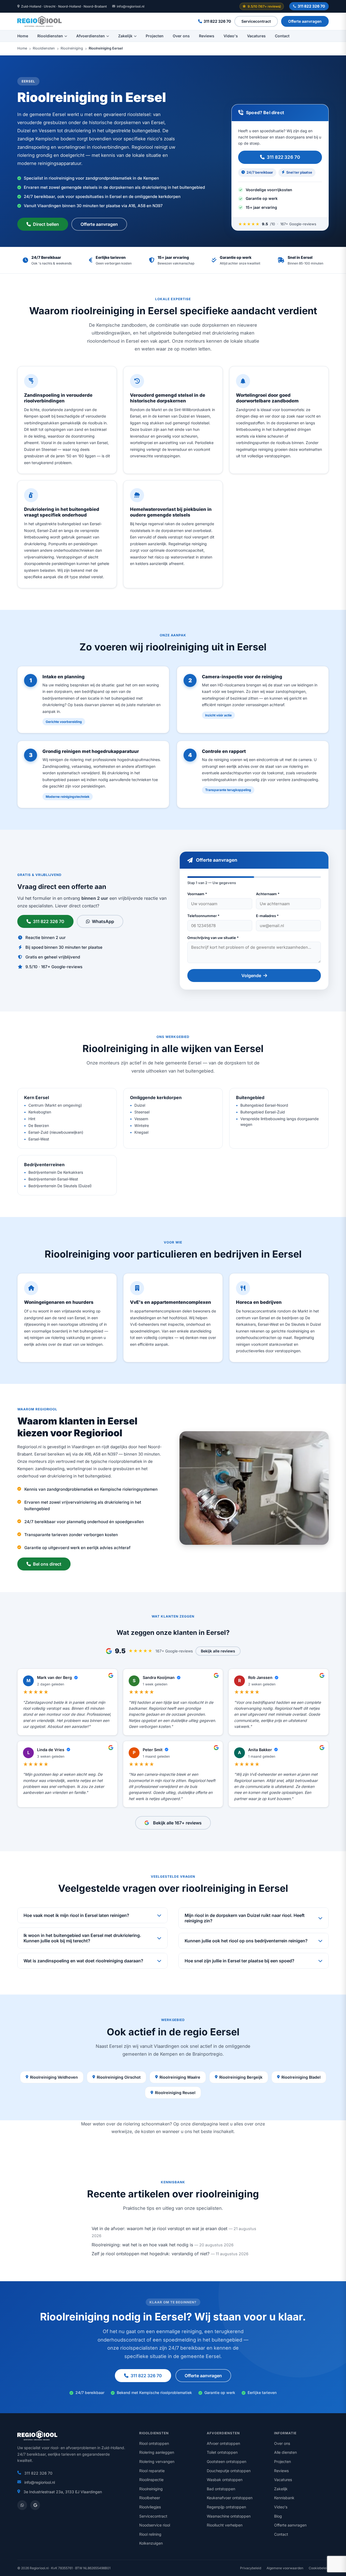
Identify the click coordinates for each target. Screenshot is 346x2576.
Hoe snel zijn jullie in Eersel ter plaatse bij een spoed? (239, 1961)
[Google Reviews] (35, 2505)
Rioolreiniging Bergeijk (241, 2077)
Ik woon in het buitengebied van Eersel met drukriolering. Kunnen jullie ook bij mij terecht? (82, 1938)
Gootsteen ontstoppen (227, 2461)
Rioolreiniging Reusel (175, 2093)
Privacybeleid (251, 2568)
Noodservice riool (155, 2525)
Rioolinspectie (151, 2480)
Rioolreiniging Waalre (180, 2077)
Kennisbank (284, 2498)
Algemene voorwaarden (285, 2568)
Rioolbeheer (150, 2498)
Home (23, 36)
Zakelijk (125, 36)
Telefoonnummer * (203, 916)
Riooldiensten (50, 36)
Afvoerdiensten (91, 36)
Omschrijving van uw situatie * (213, 938)
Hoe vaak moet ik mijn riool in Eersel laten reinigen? (76, 1915)
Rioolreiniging (72, 49)
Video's (231, 36)
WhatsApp (103, 921)
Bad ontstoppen (221, 2489)
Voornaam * (197, 894)
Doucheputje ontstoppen (229, 2471)
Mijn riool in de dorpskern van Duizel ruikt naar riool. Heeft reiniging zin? (245, 1918)
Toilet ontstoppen (222, 2452)
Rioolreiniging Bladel (301, 2077)
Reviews (207, 36)
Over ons (181, 36)
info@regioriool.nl (131, 6)
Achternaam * (268, 894)
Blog (278, 2516)
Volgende (251, 975)
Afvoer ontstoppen (223, 2443)
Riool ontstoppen (154, 2443)
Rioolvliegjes (150, 2507)
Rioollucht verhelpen (225, 2525)
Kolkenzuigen (151, 2543)
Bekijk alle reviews (218, 1651)
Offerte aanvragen (305, 21)
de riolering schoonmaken (143, 2124)
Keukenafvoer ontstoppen (230, 2498)
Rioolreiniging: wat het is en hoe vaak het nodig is (142, 2245)
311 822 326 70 (311, 6)
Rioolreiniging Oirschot (119, 2077)
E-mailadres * (267, 916)
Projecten (155, 36)
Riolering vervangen (157, 2461)
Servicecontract (256, 21)
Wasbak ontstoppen (225, 2480)
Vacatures (256, 36)
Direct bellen (46, 224)
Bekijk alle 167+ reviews (177, 1823)
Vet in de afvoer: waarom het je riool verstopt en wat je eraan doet (159, 2228)
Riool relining (150, 2534)
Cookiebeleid (319, 2568)
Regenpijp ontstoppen (226, 2507)
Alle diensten (285, 2452)
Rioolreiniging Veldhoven (54, 2077)
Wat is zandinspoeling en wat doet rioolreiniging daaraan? (83, 1961)
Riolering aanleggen (157, 2452)
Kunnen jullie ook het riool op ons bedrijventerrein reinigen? (246, 1941)
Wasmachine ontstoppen (229, 2516)
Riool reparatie (152, 2471)
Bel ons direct (47, 1564)
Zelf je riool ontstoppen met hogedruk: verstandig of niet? (151, 2254)
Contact (282, 36)
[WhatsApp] (22, 2505)
